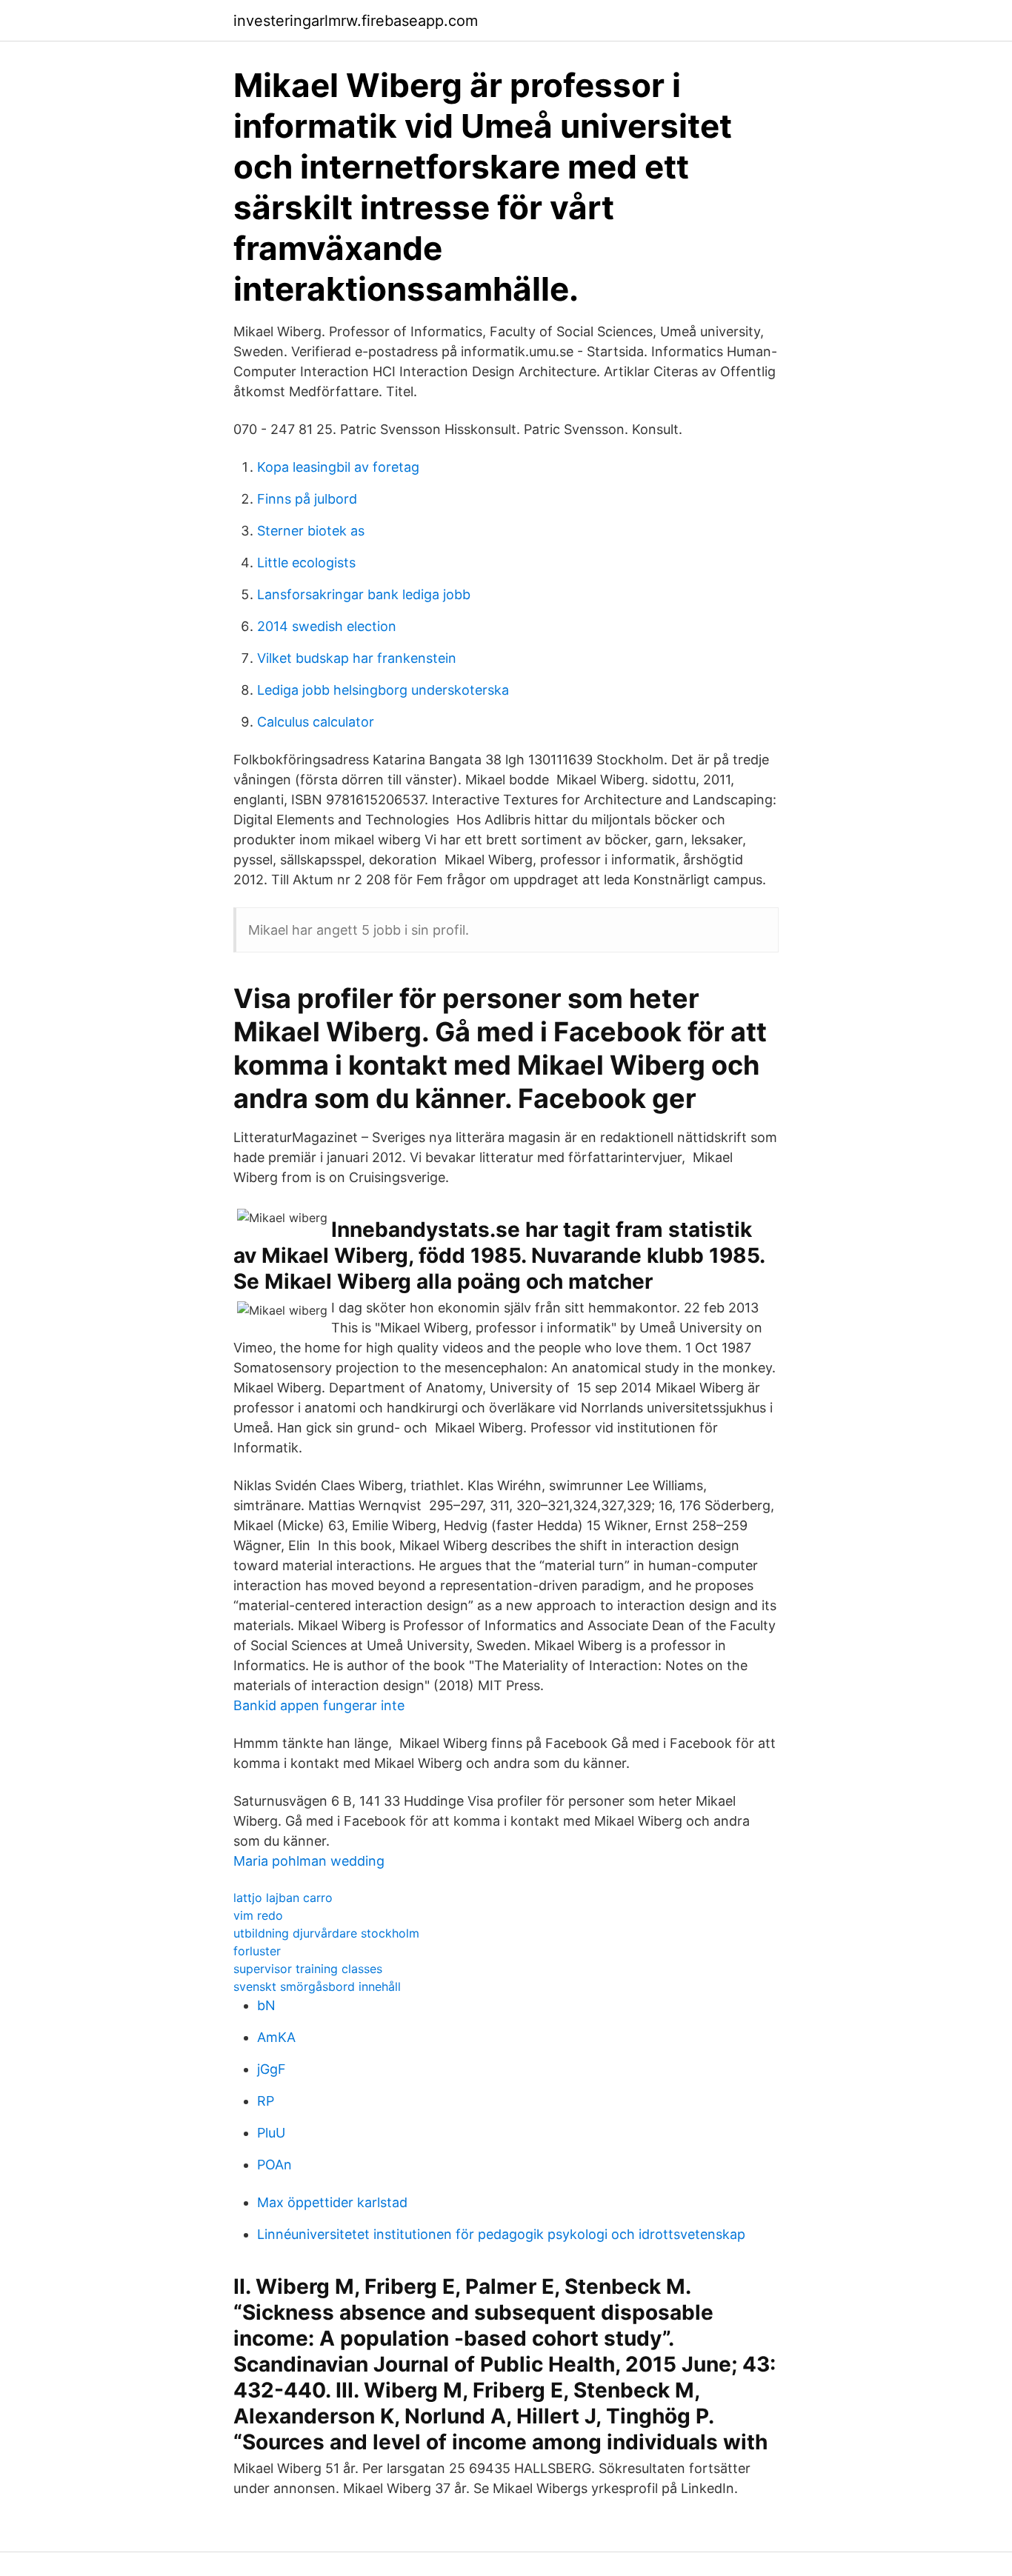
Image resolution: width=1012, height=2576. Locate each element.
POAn (274, 2165)
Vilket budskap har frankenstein (357, 658)
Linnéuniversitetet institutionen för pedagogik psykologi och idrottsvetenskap (501, 2234)
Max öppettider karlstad (332, 2202)
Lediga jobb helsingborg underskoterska (383, 690)
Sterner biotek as (311, 531)
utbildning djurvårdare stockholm (326, 1933)
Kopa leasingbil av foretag (338, 467)
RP (266, 2101)
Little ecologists (306, 563)
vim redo (258, 1915)
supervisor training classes (308, 1969)
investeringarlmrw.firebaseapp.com (356, 21)
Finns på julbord (307, 499)
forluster (257, 1951)
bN (266, 2005)
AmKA (276, 2037)
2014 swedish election (327, 626)
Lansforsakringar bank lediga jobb (364, 594)
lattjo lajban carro (283, 1898)
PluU (271, 2133)
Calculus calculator (316, 722)
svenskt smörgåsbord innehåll (317, 1986)
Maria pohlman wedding (309, 1861)
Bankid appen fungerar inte (319, 1705)
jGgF (272, 2069)
